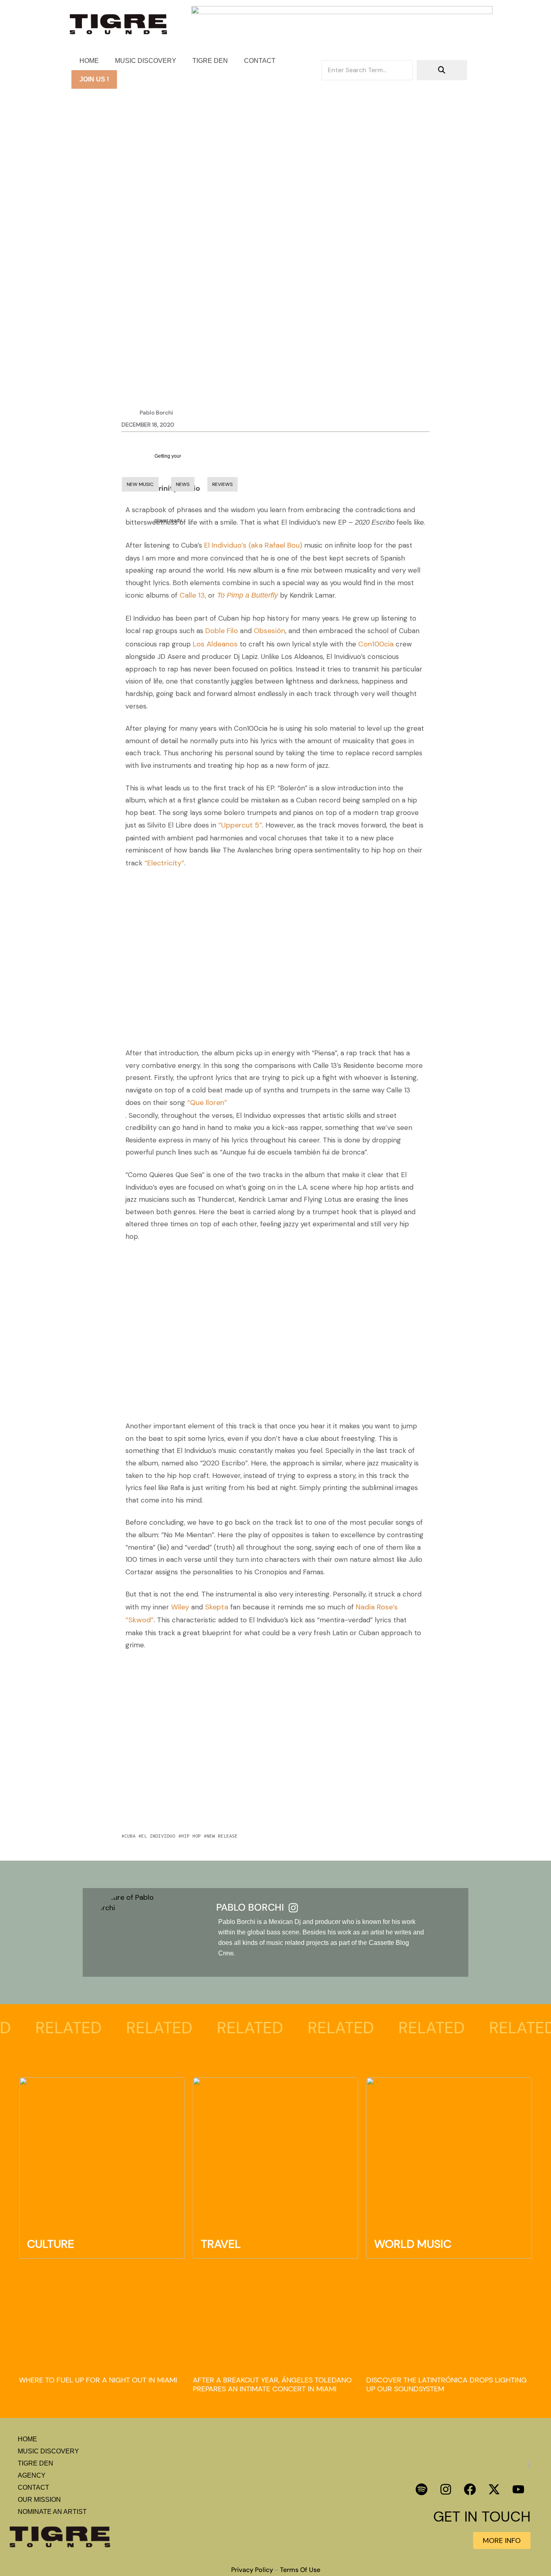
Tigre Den (210, 61)
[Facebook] (470, 2489)
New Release (222, 1836)
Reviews (222, 484)
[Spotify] (422, 2489)
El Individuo (158, 1836)
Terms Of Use (300, 2570)
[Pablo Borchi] (293, 1907)
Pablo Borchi (250, 1908)
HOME (89, 61)
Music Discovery (146, 61)
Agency (32, 2475)
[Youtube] (518, 2489)
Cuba (130, 1836)
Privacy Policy (252, 2570)
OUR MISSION (39, 2500)
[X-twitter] (494, 2489)
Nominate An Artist (52, 2512)
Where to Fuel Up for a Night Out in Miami (98, 2380)
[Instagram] (446, 2489)
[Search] (442, 70)
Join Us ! (94, 79)
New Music (118, 304)
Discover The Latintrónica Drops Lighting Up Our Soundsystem (447, 2385)
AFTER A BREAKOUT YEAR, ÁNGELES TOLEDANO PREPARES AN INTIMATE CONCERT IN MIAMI (272, 2385)
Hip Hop (191, 1836)
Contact (260, 61)
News (183, 484)
